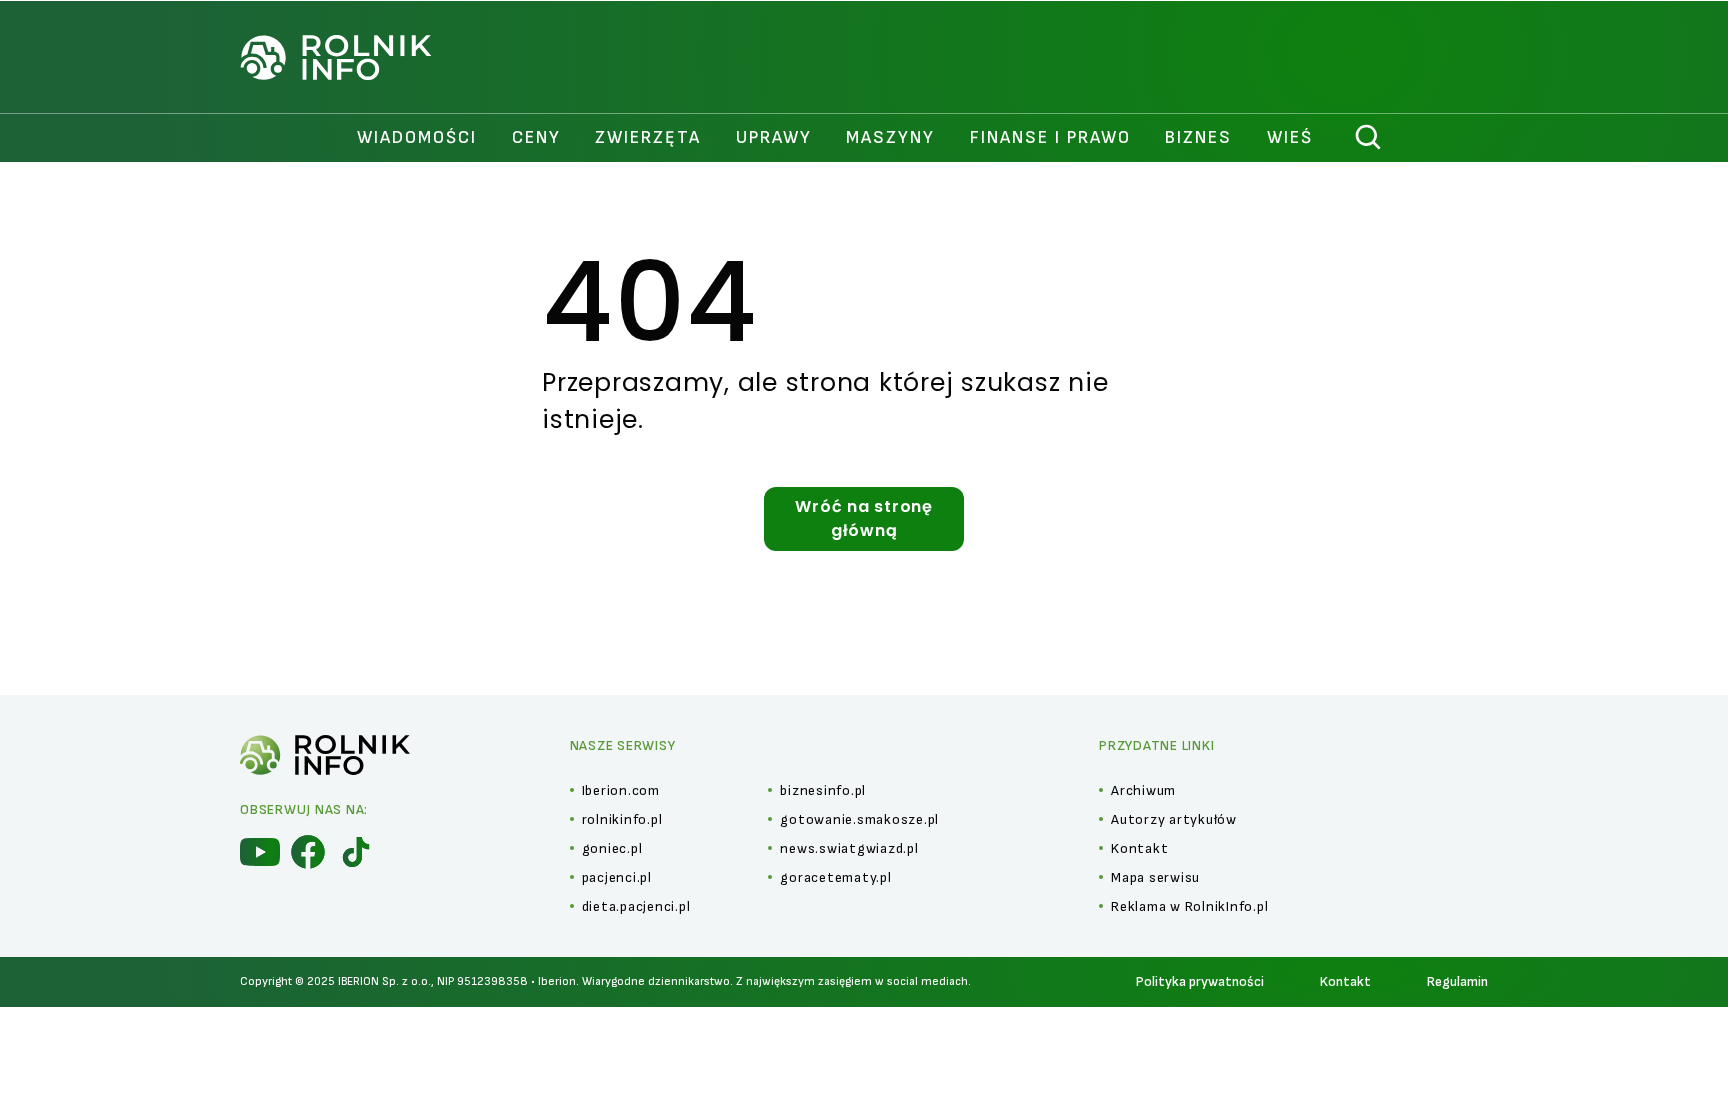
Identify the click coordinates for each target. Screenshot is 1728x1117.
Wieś (1290, 137)
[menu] (260, 852)
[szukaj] (1369, 138)
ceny (536, 137)
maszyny (890, 137)
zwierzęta (648, 137)
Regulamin (1457, 981)
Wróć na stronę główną (864, 518)
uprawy (774, 137)
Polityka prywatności (1200, 981)
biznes (1198, 137)
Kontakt (1345, 981)
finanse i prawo (1050, 137)
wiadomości (417, 137)
